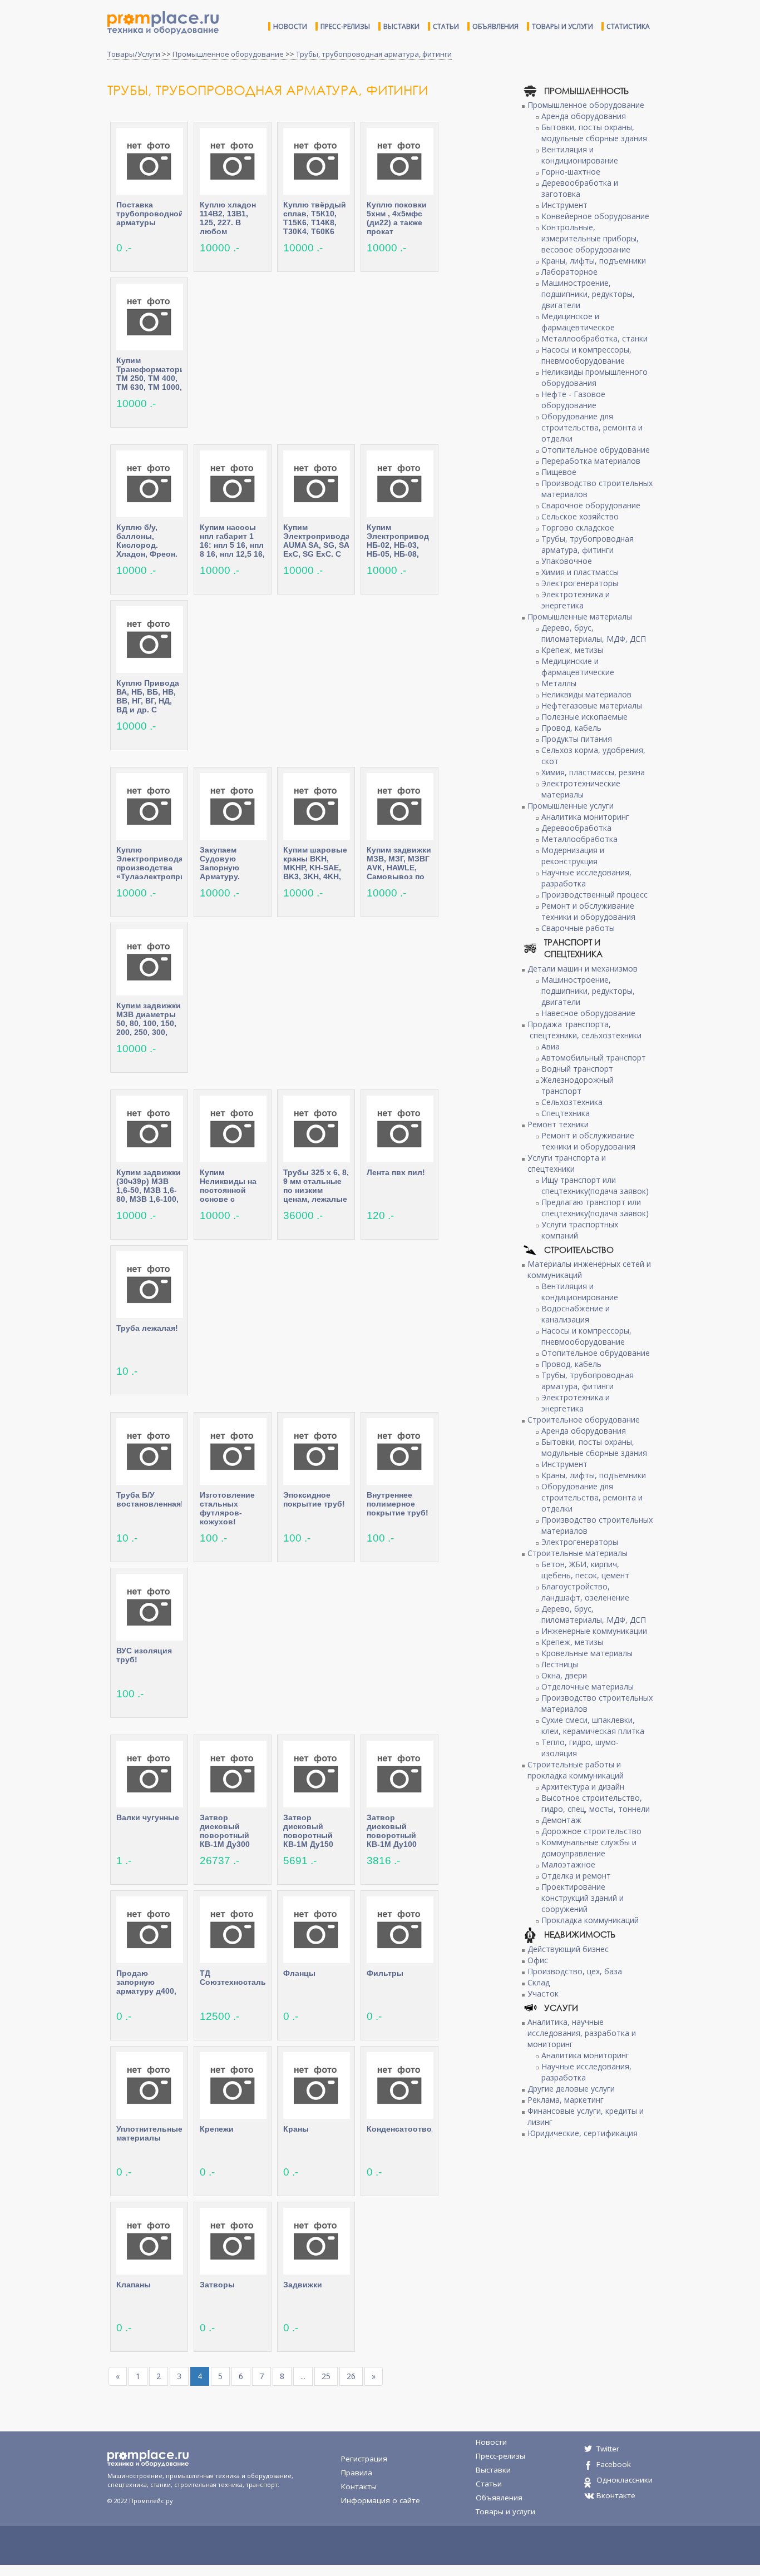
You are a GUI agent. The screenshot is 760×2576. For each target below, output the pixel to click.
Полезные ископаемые (584, 717)
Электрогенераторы (580, 583)
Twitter (608, 2449)
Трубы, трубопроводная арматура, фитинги (374, 54)
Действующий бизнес (568, 1949)
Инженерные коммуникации (594, 1631)
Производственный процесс (594, 895)
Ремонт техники (558, 1124)
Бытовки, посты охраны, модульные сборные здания (594, 133)
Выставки (401, 26)
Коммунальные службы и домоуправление (589, 1848)
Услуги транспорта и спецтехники (567, 1163)
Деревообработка (576, 828)
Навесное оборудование (588, 1013)
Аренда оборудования (584, 116)
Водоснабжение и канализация (576, 1314)
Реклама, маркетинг (566, 2100)
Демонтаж (561, 1820)
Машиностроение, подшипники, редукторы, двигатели (588, 294)
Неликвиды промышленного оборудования (594, 377)
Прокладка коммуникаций (590, 1920)
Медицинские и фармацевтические (578, 667)
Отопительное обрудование (596, 450)
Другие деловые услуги (571, 2089)
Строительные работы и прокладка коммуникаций (576, 1770)
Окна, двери (564, 1675)
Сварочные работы (578, 928)
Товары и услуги (562, 26)
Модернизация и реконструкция (573, 856)
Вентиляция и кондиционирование (580, 155)
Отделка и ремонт (576, 1876)
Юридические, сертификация (583, 2133)
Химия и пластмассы (580, 572)
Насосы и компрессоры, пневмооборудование (586, 355)
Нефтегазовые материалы (592, 705)
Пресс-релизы (345, 26)
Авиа (551, 1046)
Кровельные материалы (587, 1653)
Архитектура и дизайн (583, 1787)
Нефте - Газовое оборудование (573, 400)
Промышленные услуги (571, 806)
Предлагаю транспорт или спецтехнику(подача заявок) (595, 1208)
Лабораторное (569, 272)
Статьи (446, 26)
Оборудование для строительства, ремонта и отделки (592, 427)
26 (351, 2376)
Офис (538, 1960)
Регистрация (364, 2459)
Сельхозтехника (572, 1102)
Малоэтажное (568, 1864)
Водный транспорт (577, 1069)
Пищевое (559, 472)
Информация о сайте (381, 2500)
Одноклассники (625, 2480)
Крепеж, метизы (572, 650)
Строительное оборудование (584, 1420)
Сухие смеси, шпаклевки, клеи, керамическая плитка (593, 1725)
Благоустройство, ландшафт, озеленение (585, 1592)
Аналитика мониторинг (585, 817)
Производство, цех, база (575, 1971)
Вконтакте (616, 2495)
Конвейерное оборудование (595, 216)
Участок (543, 1993)
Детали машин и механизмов (583, 969)
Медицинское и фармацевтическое (578, 322)
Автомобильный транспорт (594, 1057)
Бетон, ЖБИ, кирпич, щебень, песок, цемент (585, 1570)
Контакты (359, 2486)
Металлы (559, 683)
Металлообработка (579, 839)
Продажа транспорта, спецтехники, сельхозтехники (584, 1030)
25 (326, 2376)
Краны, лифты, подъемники (594, 261)
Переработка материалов (591, 461)
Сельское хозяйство (580, 516)
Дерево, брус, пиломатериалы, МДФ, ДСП (594, 633)
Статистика (628, 26)
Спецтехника (566, 1113)
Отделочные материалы (588, 1686)
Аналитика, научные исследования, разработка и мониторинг (582, 2033)
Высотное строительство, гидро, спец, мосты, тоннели (596, 1803)
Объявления (495, 26)
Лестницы (560, 1664)
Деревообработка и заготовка (580, 188)
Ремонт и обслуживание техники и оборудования (588, 911)
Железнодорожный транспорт (578, 1085)
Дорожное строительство (591, 1831)
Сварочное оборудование (591, 505)
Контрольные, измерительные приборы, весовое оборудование (590, 238)
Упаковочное (567, 561)
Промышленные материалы (580, 616)
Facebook (614, 2464)
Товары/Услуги (134, 54)
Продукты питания (577, 739)
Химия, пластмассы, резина (593, 772)
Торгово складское (578, 527)
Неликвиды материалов (586, 694)
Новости (290, 26)
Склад (539, 1982)
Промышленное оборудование (228, 54)
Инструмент (564, 205)
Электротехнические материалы (581, 789)
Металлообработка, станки (594, 338)
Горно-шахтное (571, 172)
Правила (357, 2473)
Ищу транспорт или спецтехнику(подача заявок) (595, 1185)
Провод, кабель (571, 728)
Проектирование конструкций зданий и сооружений (583, 1898)
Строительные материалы (578, 1553)
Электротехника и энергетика (576, 600)
